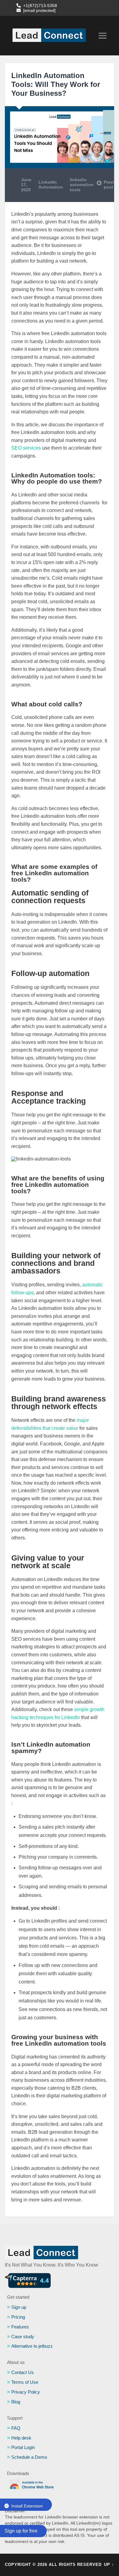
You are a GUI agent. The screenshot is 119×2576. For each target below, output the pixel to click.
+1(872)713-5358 (40, 6)
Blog (16, 2402)
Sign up (19, 2307)
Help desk (21, 2438)
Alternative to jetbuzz (32, 2346)
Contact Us (23, 2373)
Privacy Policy (26, 2392)
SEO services (26, 448)
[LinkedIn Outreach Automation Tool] (49, 36)
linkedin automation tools (82, 185)
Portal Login (23, 2447)
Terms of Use (25, 2382)
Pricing (18, 2317)
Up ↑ (109, 2565)
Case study (23, 2337)
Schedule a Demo (29, 2457)
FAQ (16, 2428)
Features (20, 2327)
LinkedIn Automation (51, 185)
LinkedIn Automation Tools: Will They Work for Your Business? (56, 84)
